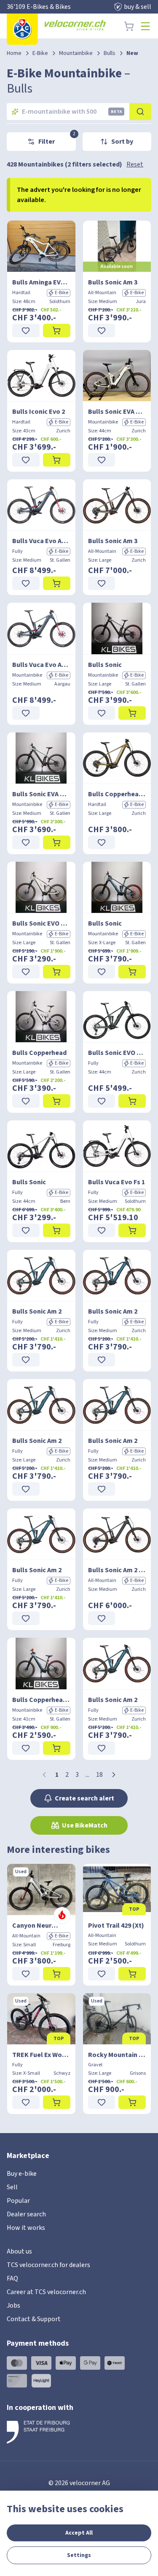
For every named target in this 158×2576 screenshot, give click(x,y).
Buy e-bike (22, 2174)
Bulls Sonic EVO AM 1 (41, 923)
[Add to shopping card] (57, 331)
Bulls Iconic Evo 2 (39, 412)
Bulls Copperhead (39, 1053)
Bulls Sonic (105, 665)
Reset (135, 164)
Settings (79, 2555)
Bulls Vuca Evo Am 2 (41, 541)
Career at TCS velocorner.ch (46, 2292)
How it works (26, 2228)
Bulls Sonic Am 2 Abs (117, 1570)
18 (99, 1775)
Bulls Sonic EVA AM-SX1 (41, 794)
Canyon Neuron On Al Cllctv (41, 1926)
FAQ (12, 2278)
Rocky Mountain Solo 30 (117, 2055)
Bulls (110, 53)
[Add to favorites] (26, 331)
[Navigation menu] (145, 26)
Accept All (79, 2533)
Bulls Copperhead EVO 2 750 (41, 1700)
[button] (114, 1775)
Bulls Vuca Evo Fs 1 (116, 1182)
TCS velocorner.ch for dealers (48, 2265)
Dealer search (26, 2214)
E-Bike (40, 53)
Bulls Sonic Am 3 (113, 282)
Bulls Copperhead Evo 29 (117, 794)
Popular (18, 2201)
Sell (12, 2187)
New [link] (132, 53)
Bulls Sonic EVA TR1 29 (117, 412)
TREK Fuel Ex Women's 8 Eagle (41, 2055)
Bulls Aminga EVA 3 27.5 (41, 282)
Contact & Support (34, 2319)
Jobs (13, 2306)
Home (14, 53)
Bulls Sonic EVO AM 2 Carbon (117, 1053)
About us (19, 2251)
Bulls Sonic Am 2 (37, 1311)
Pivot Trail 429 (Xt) (116, 1926)
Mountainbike (76, 53)
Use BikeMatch (85, 1825)
